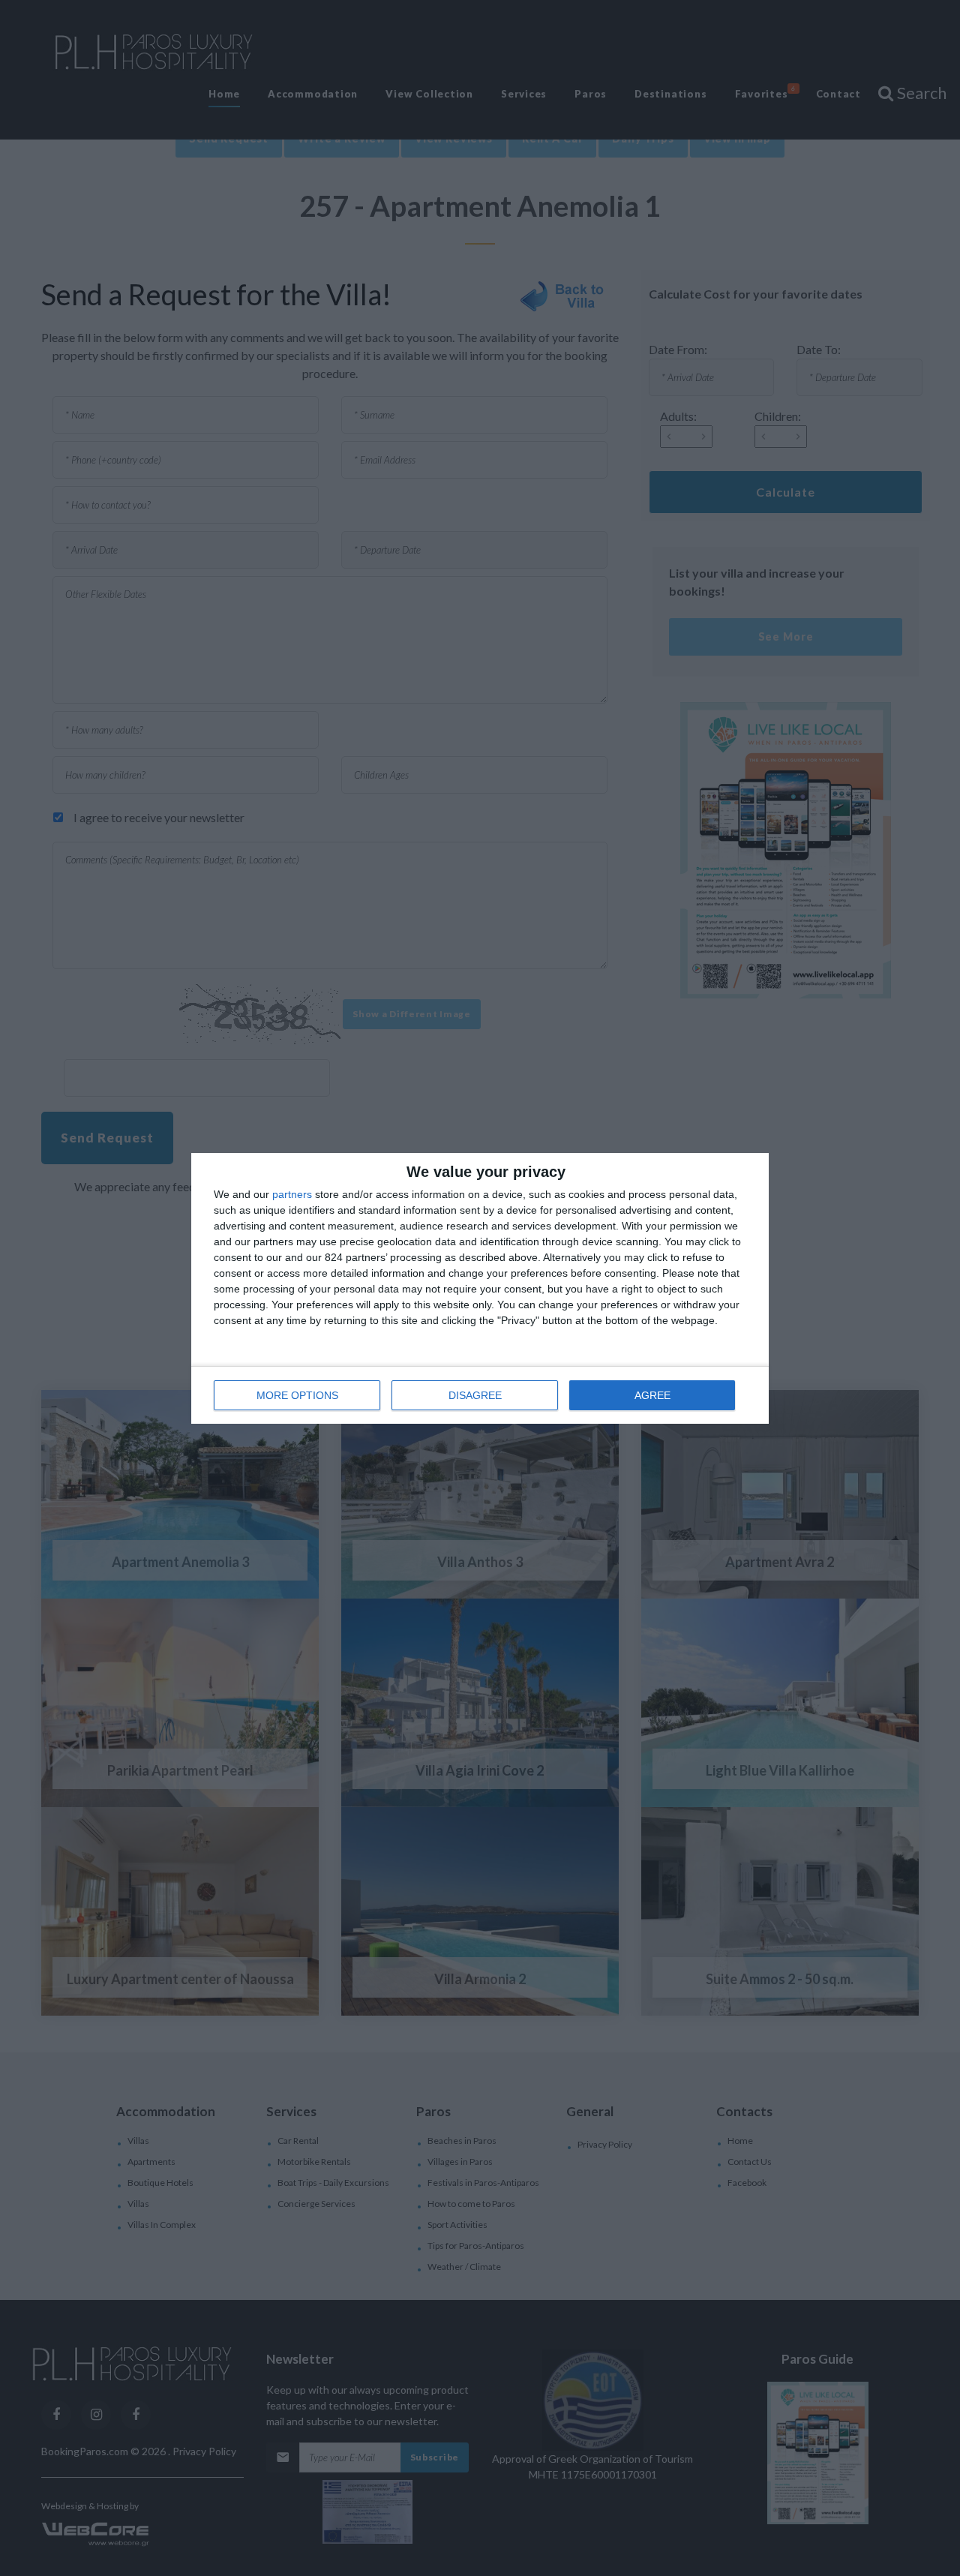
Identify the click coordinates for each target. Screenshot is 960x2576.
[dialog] (480, 1288)
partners (292, 1194)
